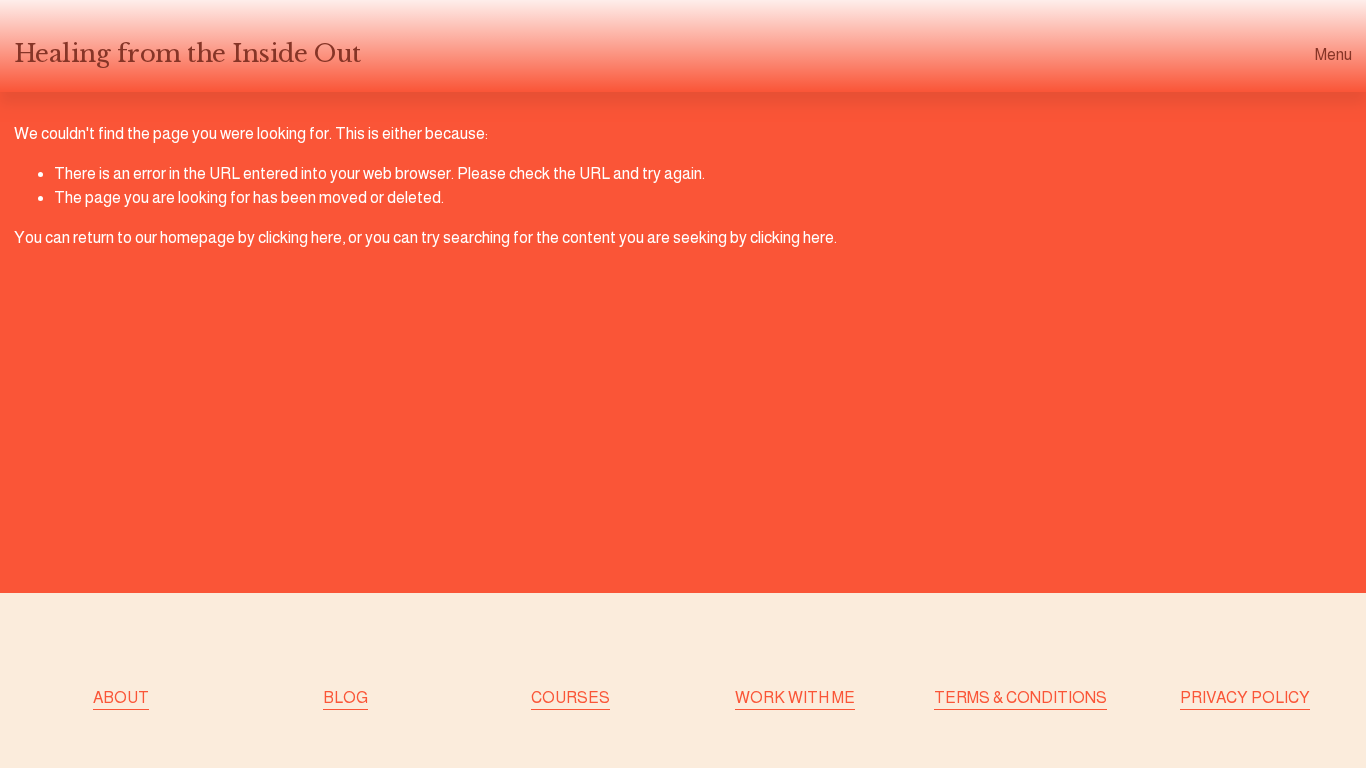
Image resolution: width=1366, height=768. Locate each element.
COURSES (570, 697)
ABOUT (121, 697)
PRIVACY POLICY (1245, 697)
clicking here (300, 237)
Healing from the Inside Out (187, 54)
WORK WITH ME (795, 697)
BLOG (345, 697)
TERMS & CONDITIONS (1020, 697)
